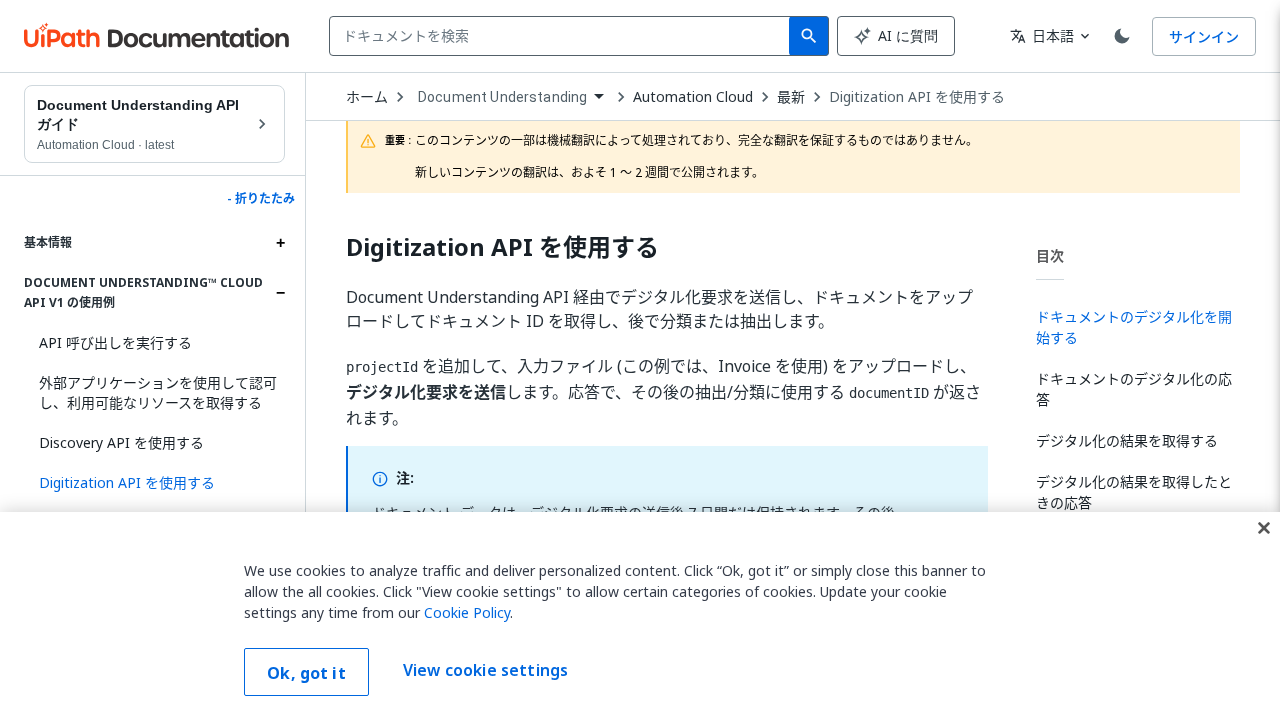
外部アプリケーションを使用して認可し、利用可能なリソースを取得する (158, 392)
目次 (1050, 255)
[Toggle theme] (1122, 36)
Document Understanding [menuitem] (502, 97)
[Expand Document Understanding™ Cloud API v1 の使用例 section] (280, 293)
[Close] (1264, 528)
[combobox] (563, 36)
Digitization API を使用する (917, 97)
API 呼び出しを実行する (115, 342)
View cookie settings (485, 670)
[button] (154, 483)
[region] (640, 616)
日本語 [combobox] (1042, 35)
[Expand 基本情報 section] (280, 243)
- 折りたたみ (261, 199)
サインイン (1204, 36)
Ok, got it (306, 673)
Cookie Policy (467, 612)
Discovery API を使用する (121, 442)
